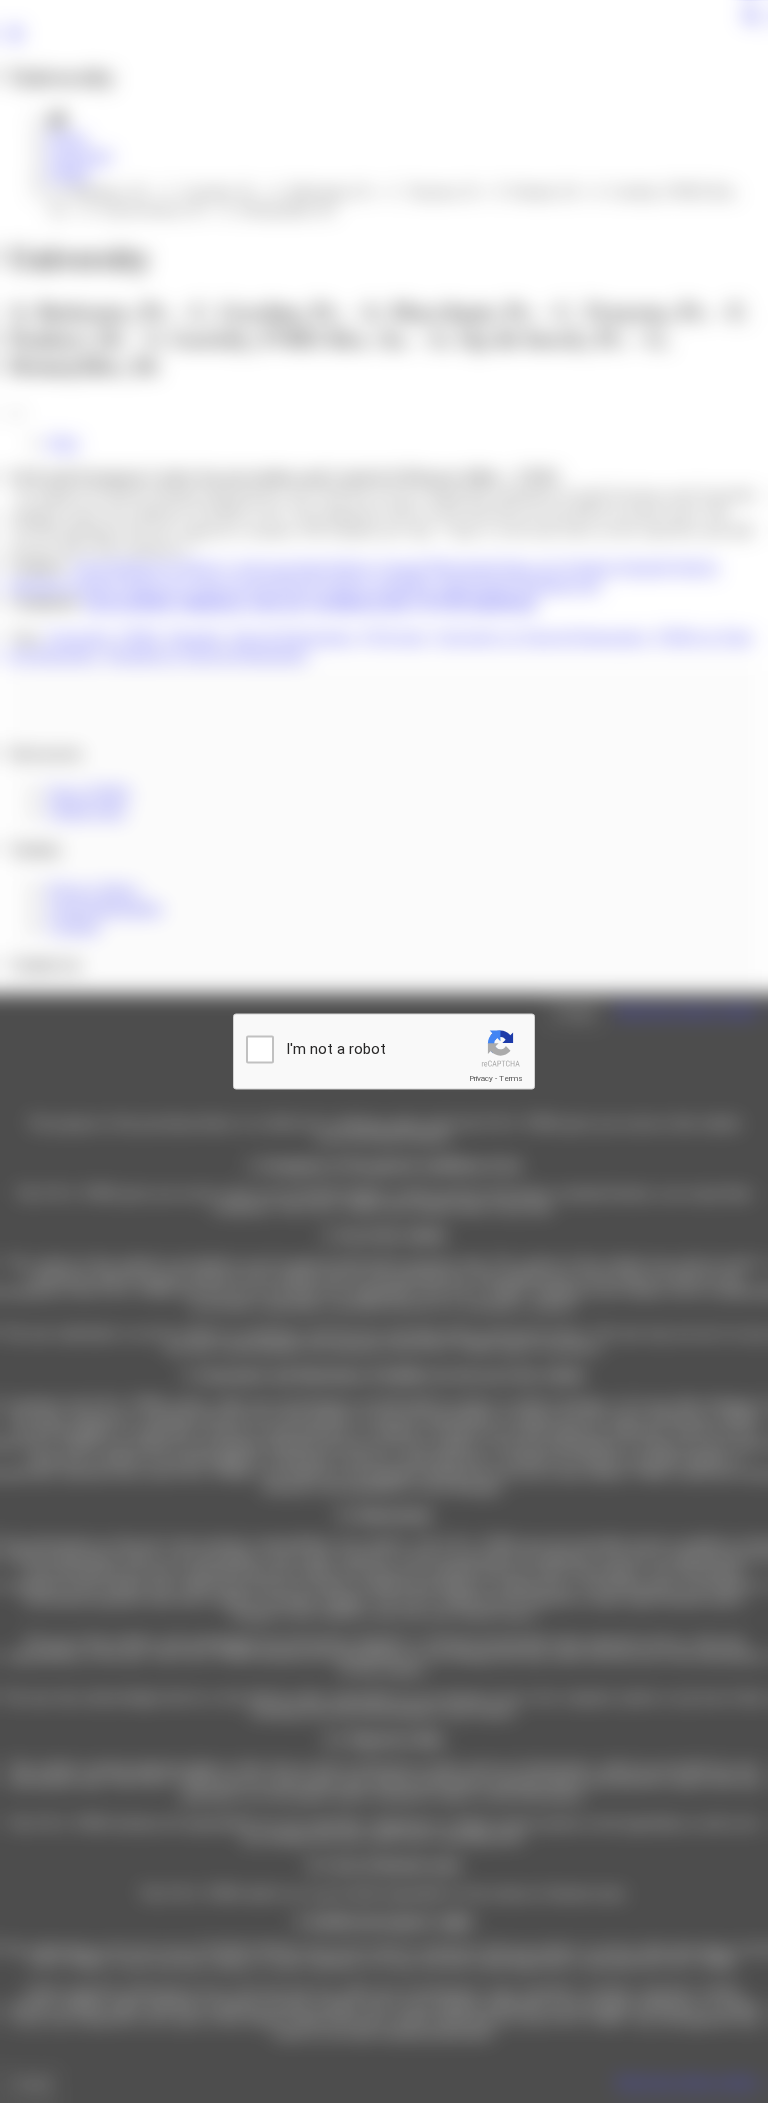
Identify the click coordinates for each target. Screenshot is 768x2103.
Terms (511, 1078)
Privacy (481, 1078)
